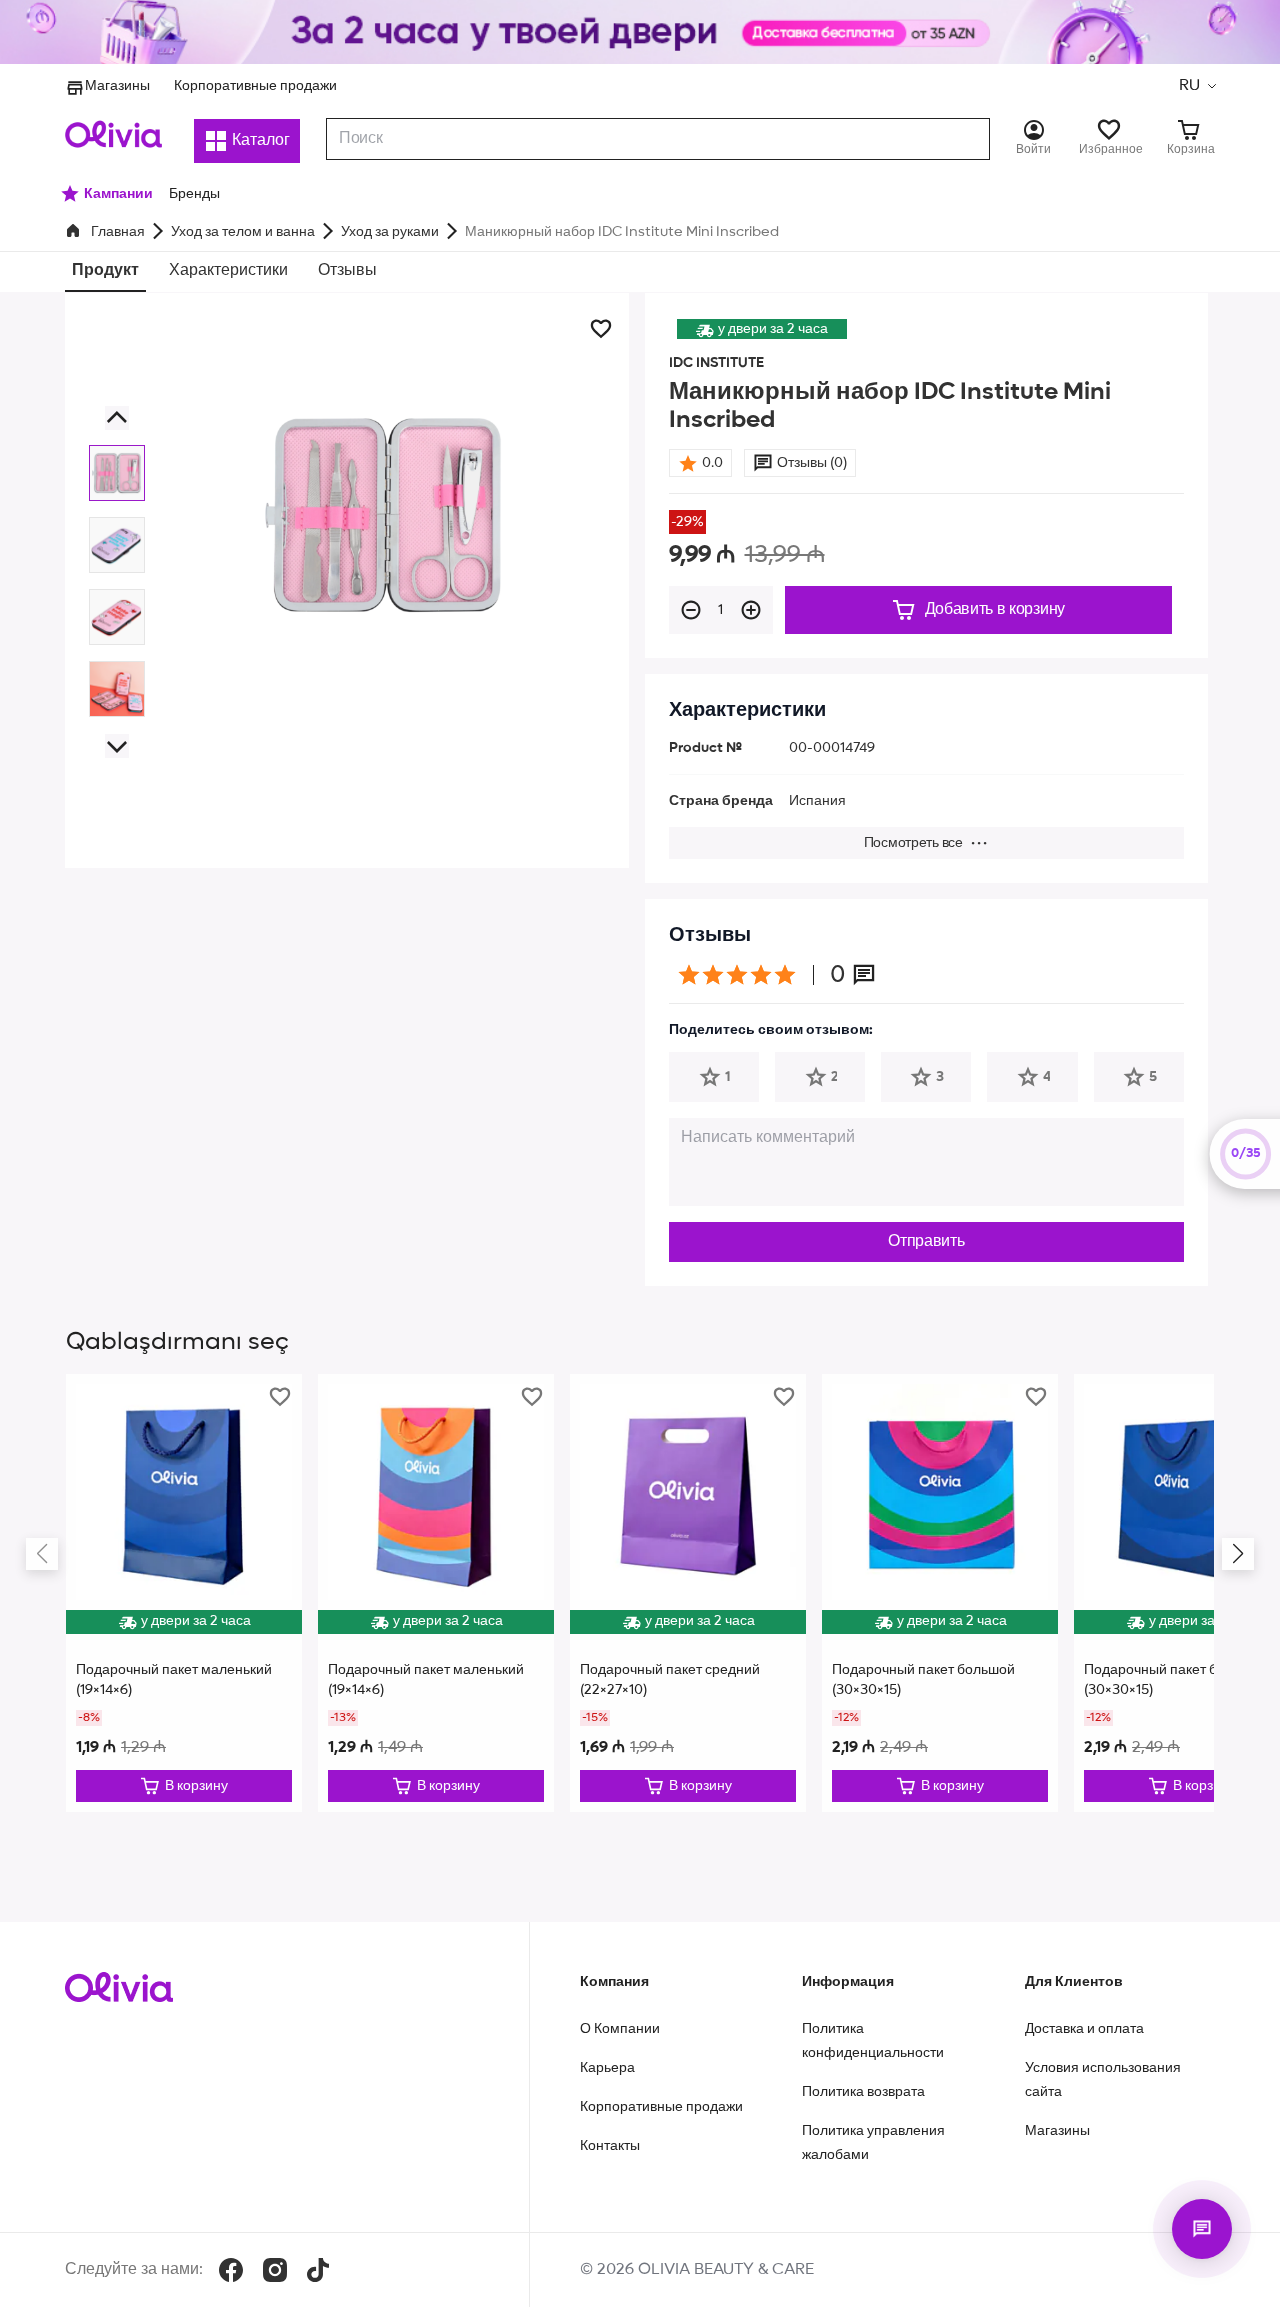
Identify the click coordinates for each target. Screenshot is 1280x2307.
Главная (118, 232)
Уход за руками (390, 232)
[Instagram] (275, 2270)
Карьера (607, 2068)
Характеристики (228, 271)
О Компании (620, 2029)
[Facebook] (231, 2270)
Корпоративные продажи (255, 86)
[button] (1197, 86)
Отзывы (347, 271)
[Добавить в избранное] (601, 329)
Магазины (117, 86)
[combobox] (658, 139)
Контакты (610, 2146)
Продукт (105, 271)
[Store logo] (113, 134)
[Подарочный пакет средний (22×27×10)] (688, 1593)
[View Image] (117, 473)
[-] (691, 610)
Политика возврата (863, 2092)
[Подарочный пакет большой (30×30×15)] (940, 1593)
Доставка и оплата (1084, 2029)
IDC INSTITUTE (716, 363)
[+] (751, 610)
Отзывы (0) (812, 463)
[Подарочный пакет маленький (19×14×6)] (184, 1593)
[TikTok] (318, 2270)
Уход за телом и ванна (243, 232)
